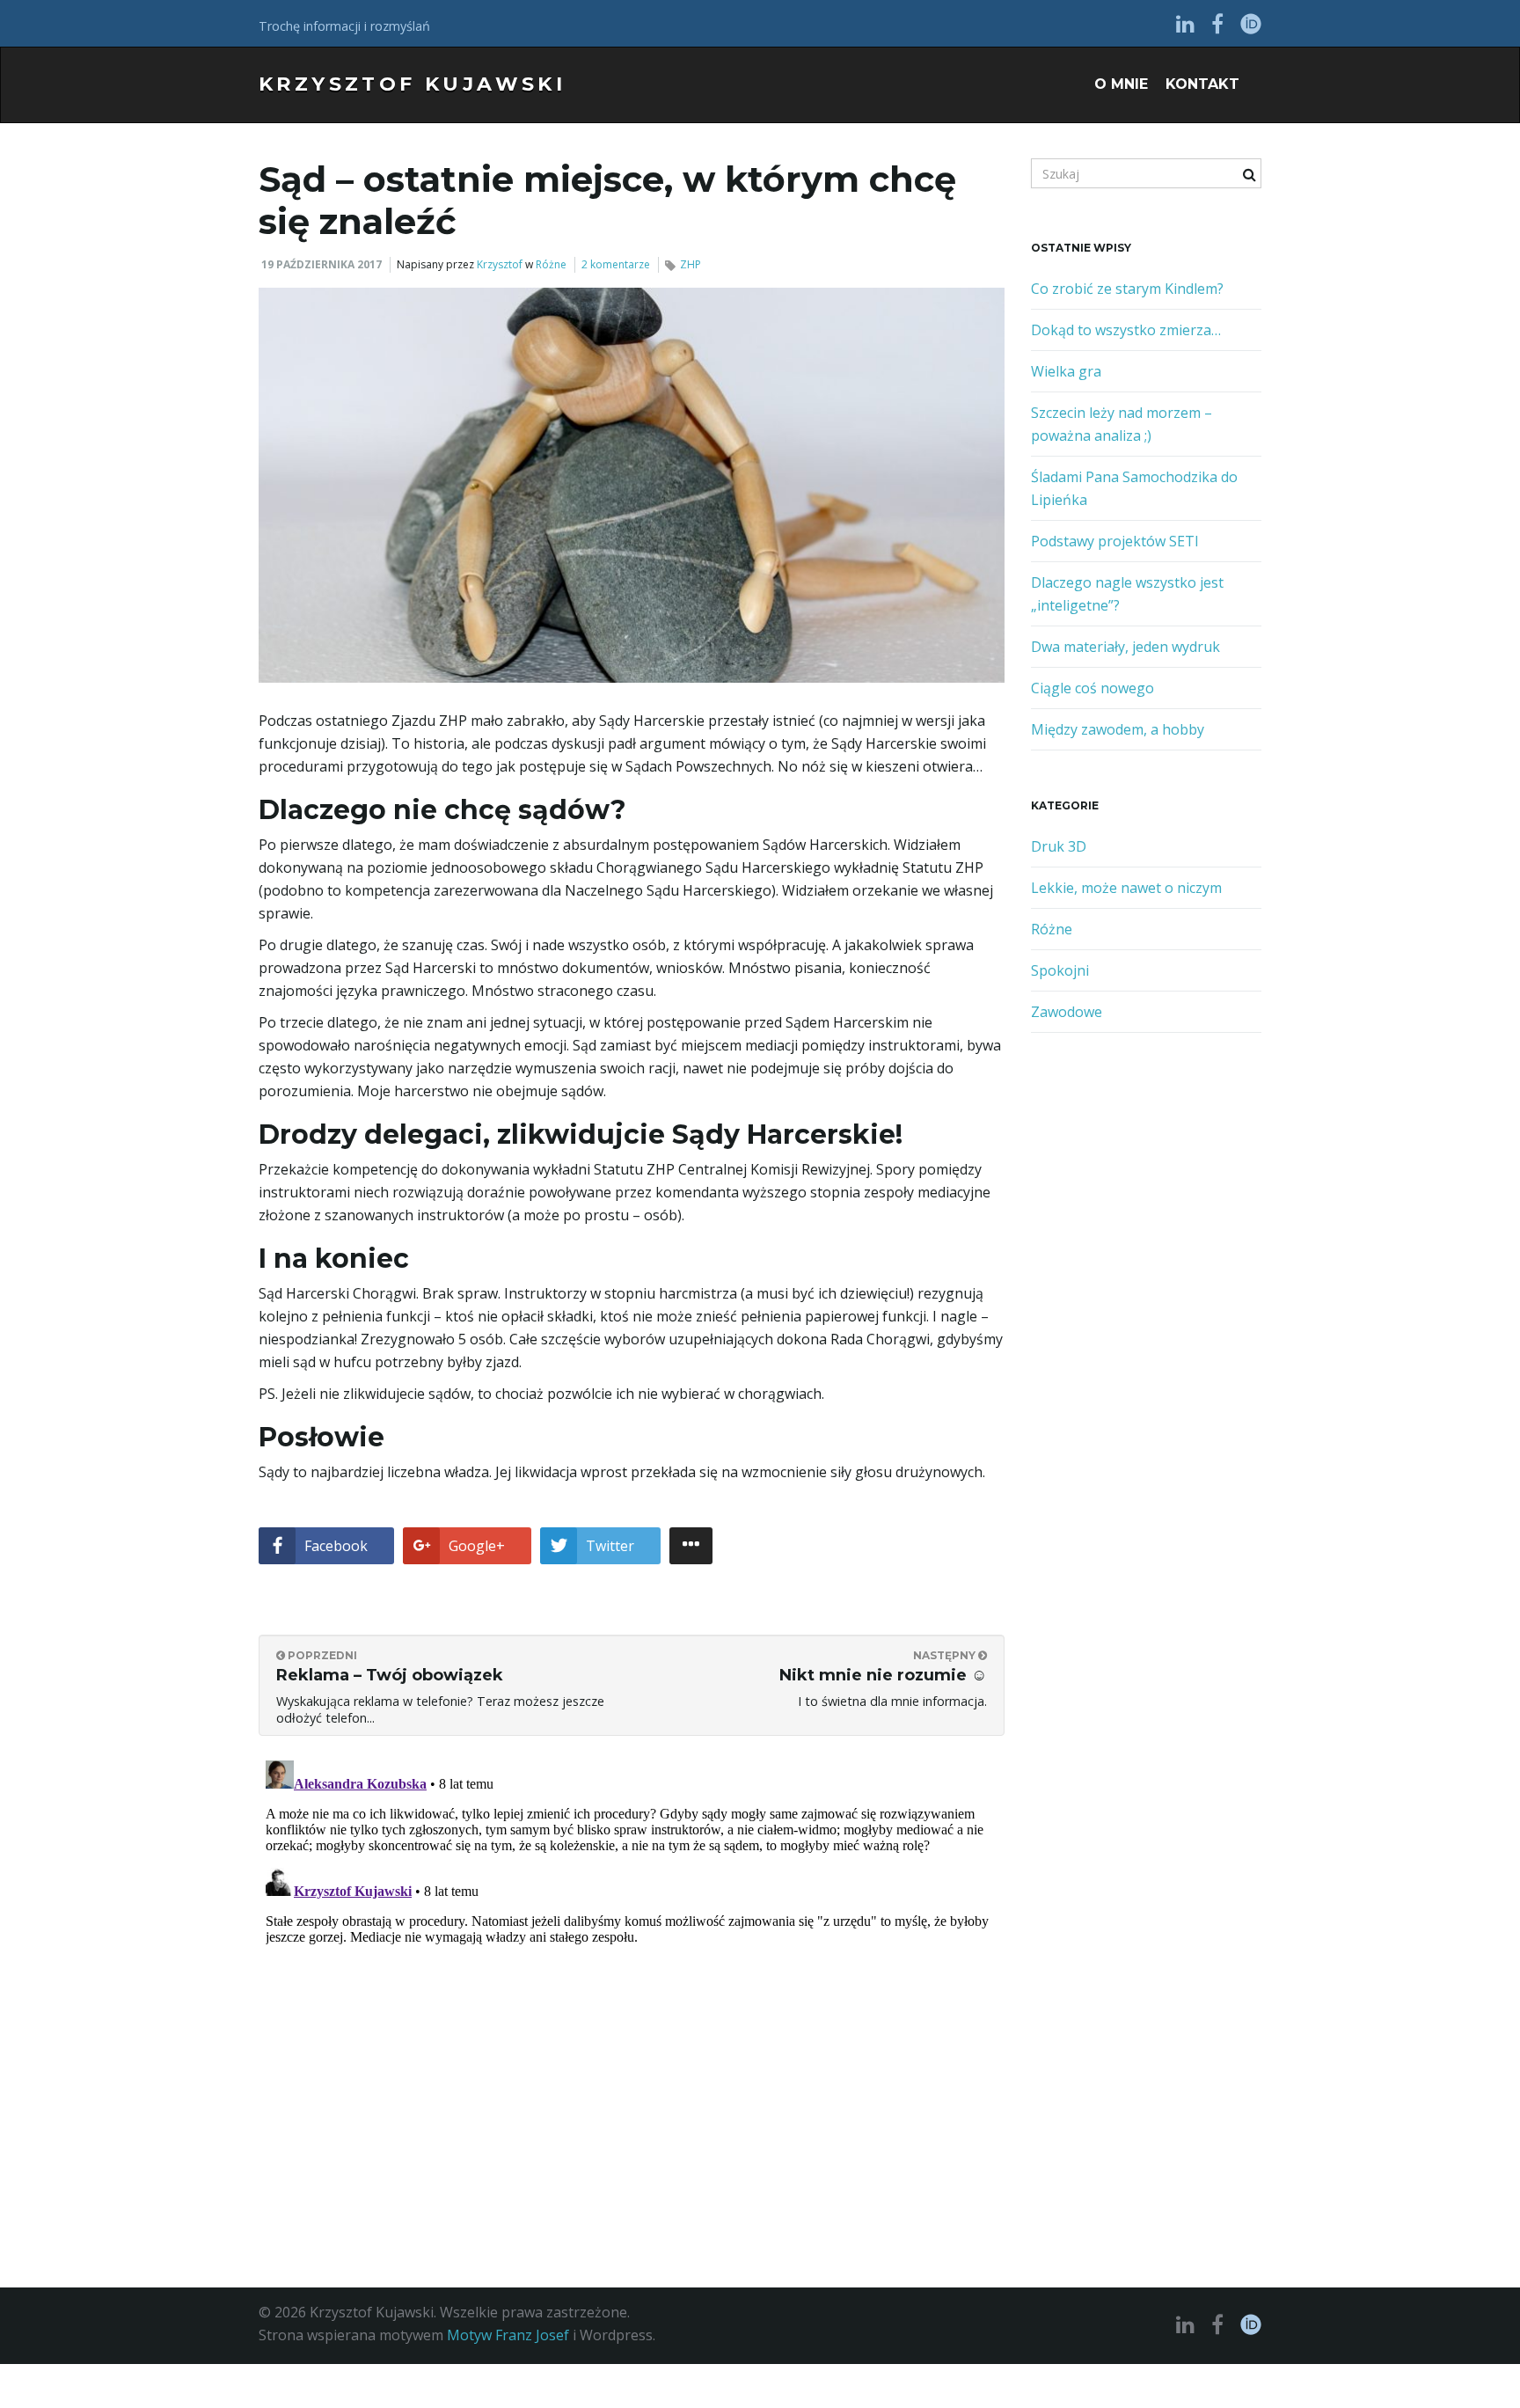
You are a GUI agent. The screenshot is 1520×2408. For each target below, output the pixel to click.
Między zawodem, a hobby (1118, 729)
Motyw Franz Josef (508, 2335)
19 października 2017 (322, 264)
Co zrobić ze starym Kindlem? (1127, 289)
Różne (551, 264)
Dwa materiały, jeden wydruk (1125, 647)
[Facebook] (1217, 23)
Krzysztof (500, 264)
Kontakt (1202, 84)
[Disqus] (632, 1973)
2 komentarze (616, 264)
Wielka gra (1066, 371)
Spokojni (1060, 970)
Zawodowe (1067, 1012)
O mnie (1121, 84)
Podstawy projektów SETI (1115, 541)
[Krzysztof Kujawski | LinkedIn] (1185, 23)
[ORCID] (1251, 23)
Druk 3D (1059, 846)
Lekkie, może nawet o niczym (1126, 888)
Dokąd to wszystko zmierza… (1126, 330)
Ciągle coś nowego (1092, 688)
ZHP (691, 264)
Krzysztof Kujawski (412, 84)
